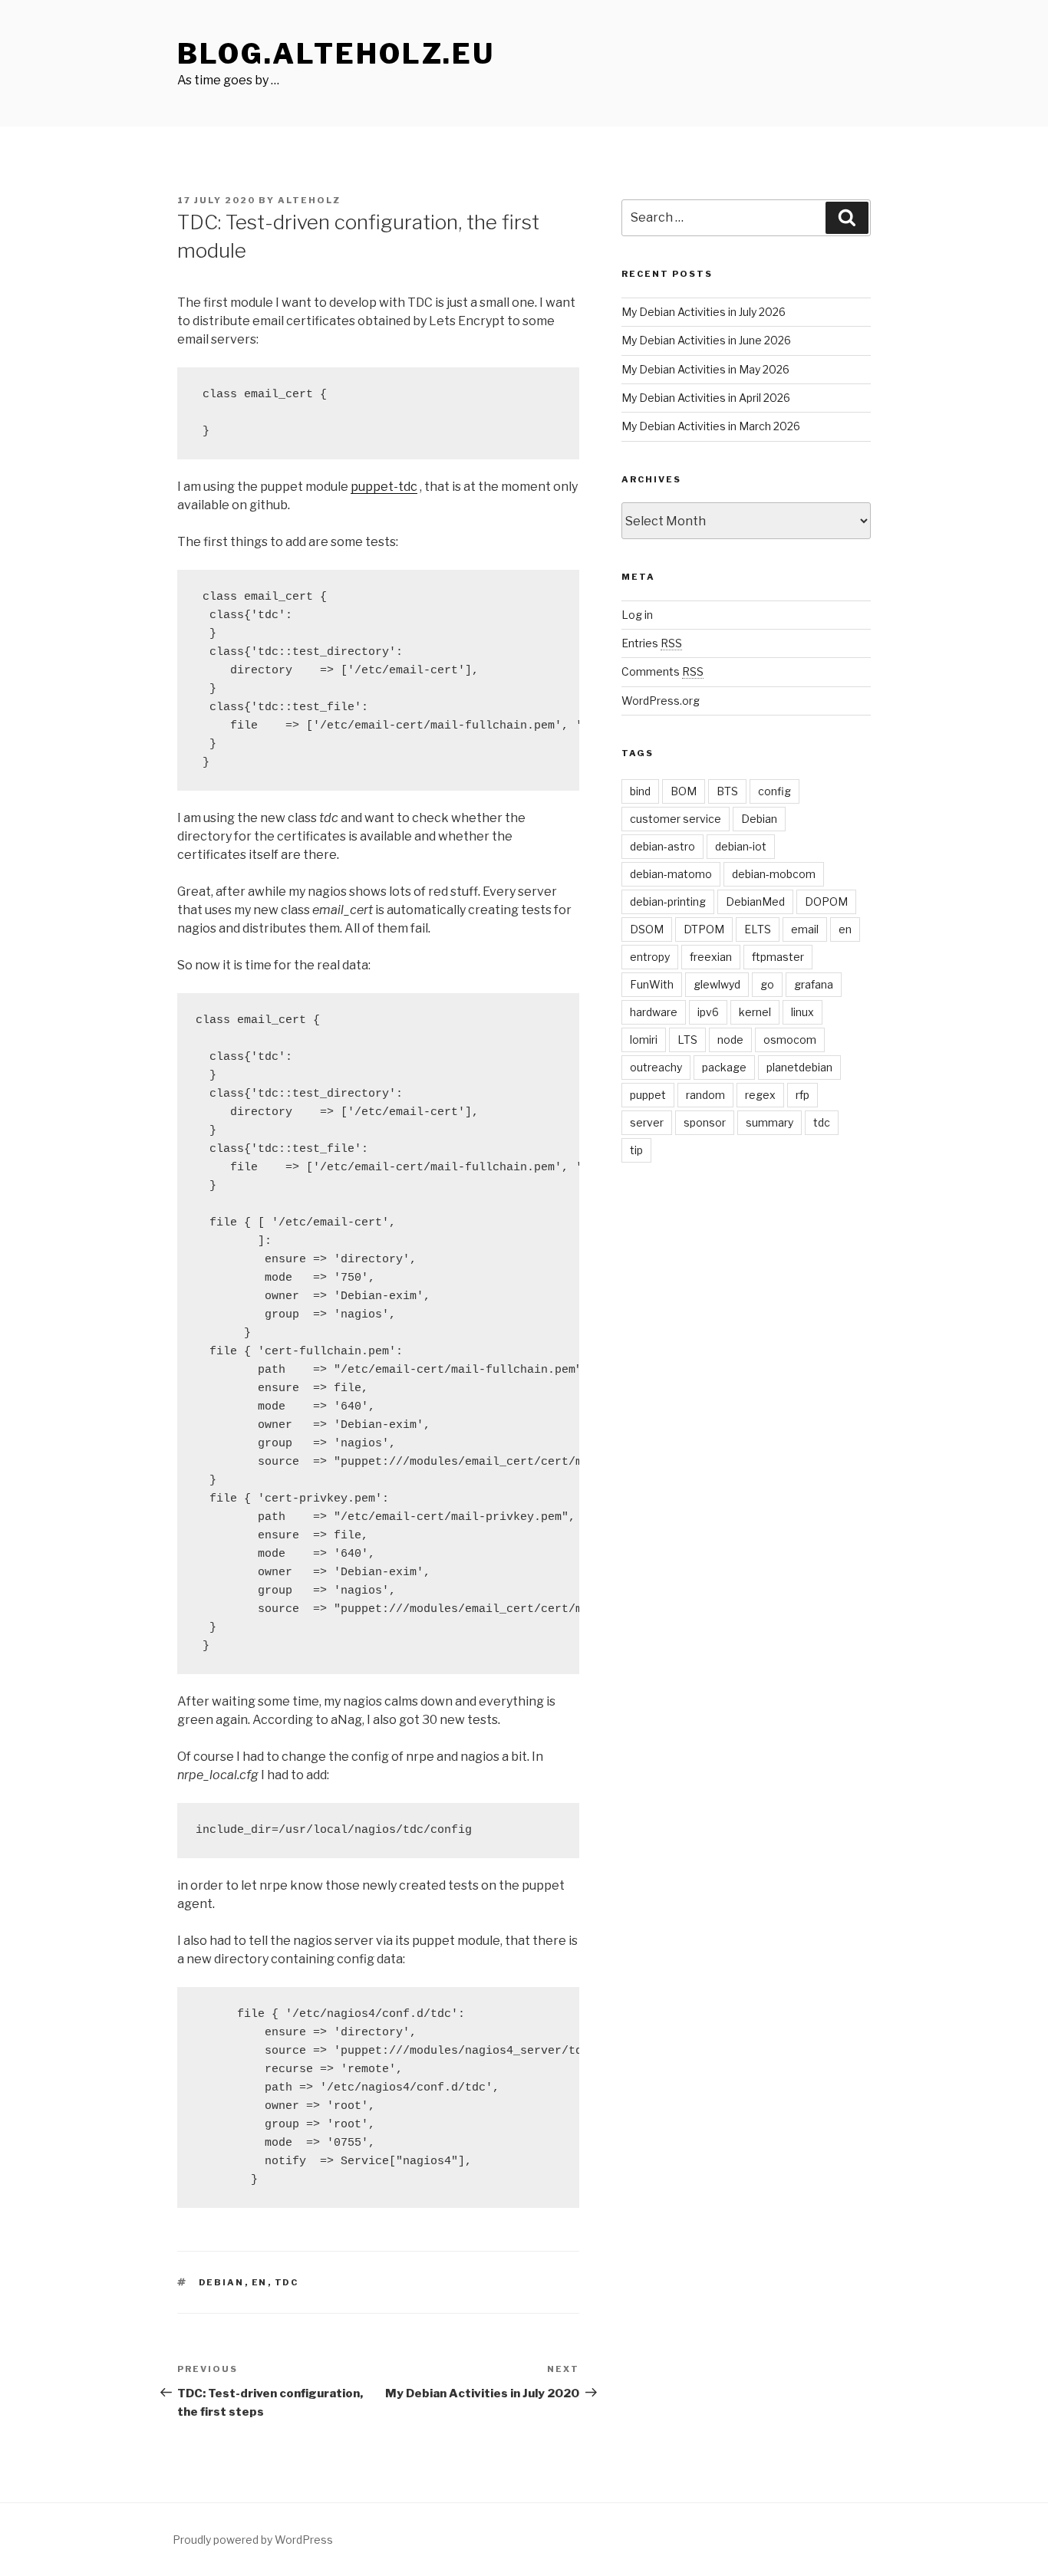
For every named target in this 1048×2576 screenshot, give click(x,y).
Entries (652, 643)
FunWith (652, 984)
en (260, 2282)
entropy (650, 957)
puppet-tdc (384, 487)
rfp (802, 1095)
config (774, 791)
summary (770, 1122)
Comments (662, 671)
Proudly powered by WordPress (253, 2540)
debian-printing (668, 901)
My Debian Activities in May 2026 (705, 369)
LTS (687, 1040)
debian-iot (741, 846)
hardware (654, 1012)
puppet (648, 1095)
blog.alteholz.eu (336, 54)
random (705, 1095)
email (805, 929)
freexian (711, 957)
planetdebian (799, 1067)
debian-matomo (671, 874)
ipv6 (708, 1012)
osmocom (790, 1040)
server (647, 1122)
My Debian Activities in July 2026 (704, 312)
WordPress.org (661, 701)
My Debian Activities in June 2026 (706, 340)
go (767, 984)
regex (760, 1095)
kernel (755, 1012)
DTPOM (704, 929)
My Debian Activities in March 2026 (711, 426)
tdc (287, 2282)
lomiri (644, 1040)
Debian (222, 2282)
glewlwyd (717, 984)
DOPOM (826, 901)
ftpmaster (778, 957)
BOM (684, 791)
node (730, 1040)
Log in (637, 615)
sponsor (705, 1122)
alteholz (309, 200)
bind (640, 791)
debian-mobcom (774, 874)
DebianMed (755, 901)
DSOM (647, 929)
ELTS (758, 929)
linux (802, 1012)
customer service (676, 819)
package (724, 1067)
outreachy (656, 1067)
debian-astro (662, 846)
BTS (727, 791)
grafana (814, 984)
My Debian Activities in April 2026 (706, 398)
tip (636, 1150)
